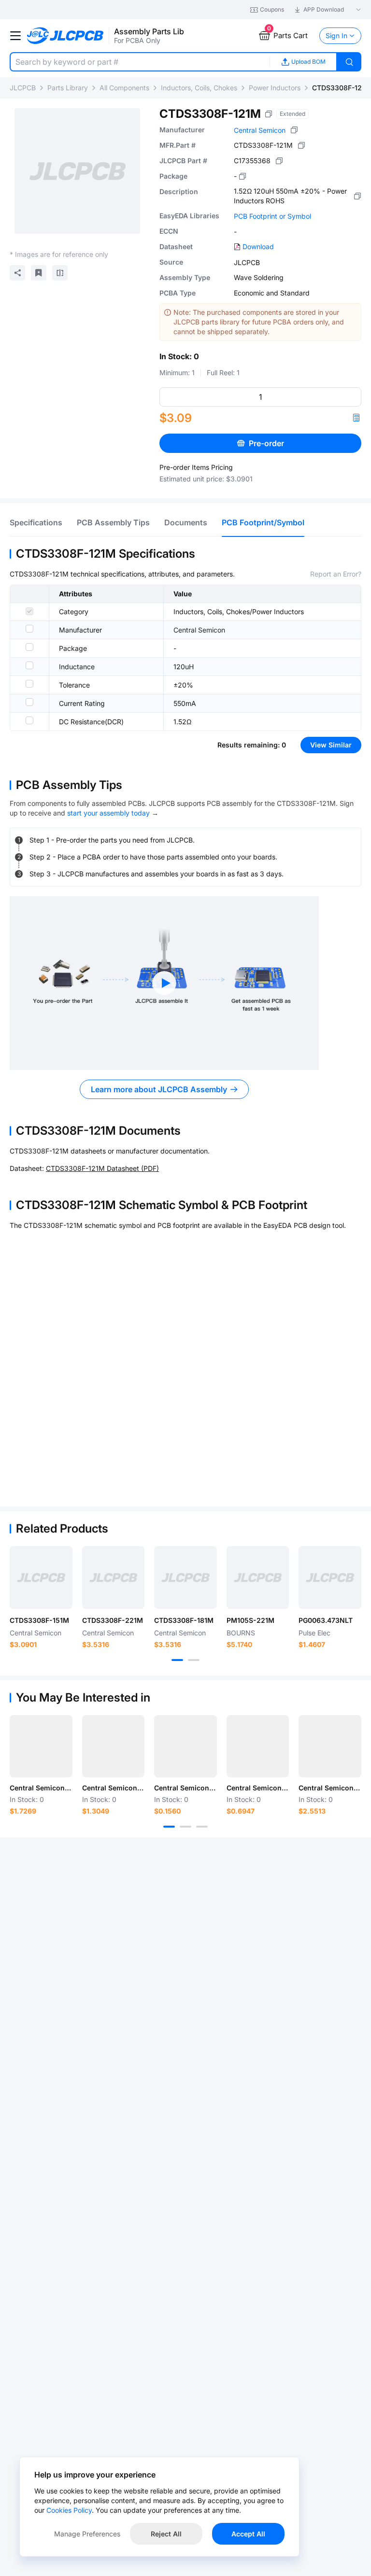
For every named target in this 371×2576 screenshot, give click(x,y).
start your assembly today (108, 813)
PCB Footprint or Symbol (272, 216)
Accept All (248, 2534)
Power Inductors (275, 88)
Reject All (166, 2534)
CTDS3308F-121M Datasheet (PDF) (102, 1168)
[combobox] (140, 62)
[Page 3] (202, 1827)
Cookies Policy (69, 2510)
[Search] (349, 62)
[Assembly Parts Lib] (65, 36)
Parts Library (68, 88)
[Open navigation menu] (15, 36)
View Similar (331, 745)
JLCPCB (23, 88)
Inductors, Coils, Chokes (199, 88)
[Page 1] (177, 1660)
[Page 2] (194, 1660)
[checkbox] (29, 611)
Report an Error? (336, 574)
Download (258, 246)
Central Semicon (260, 130)
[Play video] (164, 983)
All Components (124, 88)
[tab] (36, 522)
